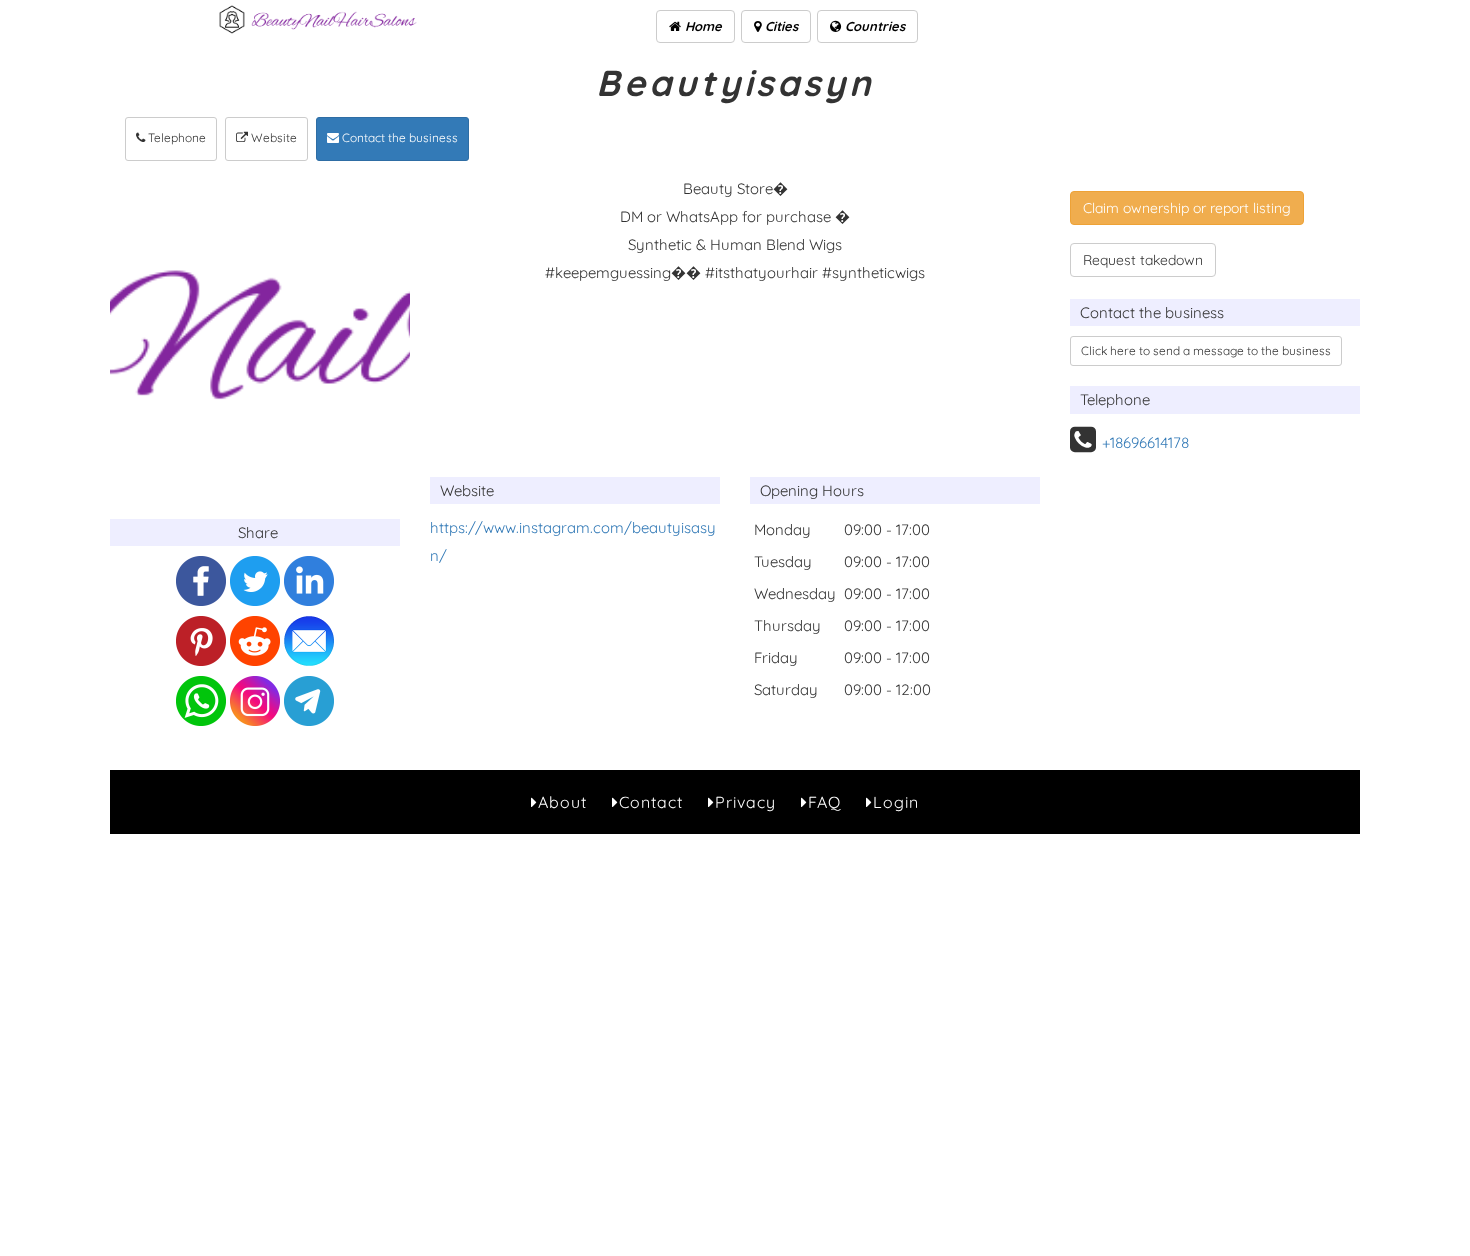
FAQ (824, 802)
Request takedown (1143, 260)
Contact (651, 802)
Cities (779, 26)
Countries (873, 26)
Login (896, 802)
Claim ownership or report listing (1187, 208)
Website (272, 137)
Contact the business (398, 137)
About (562, 802)
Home (701, 26)
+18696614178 (1145, 442)
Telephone (175, 137)
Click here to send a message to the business (1206, 350)
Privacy (745, 802)
